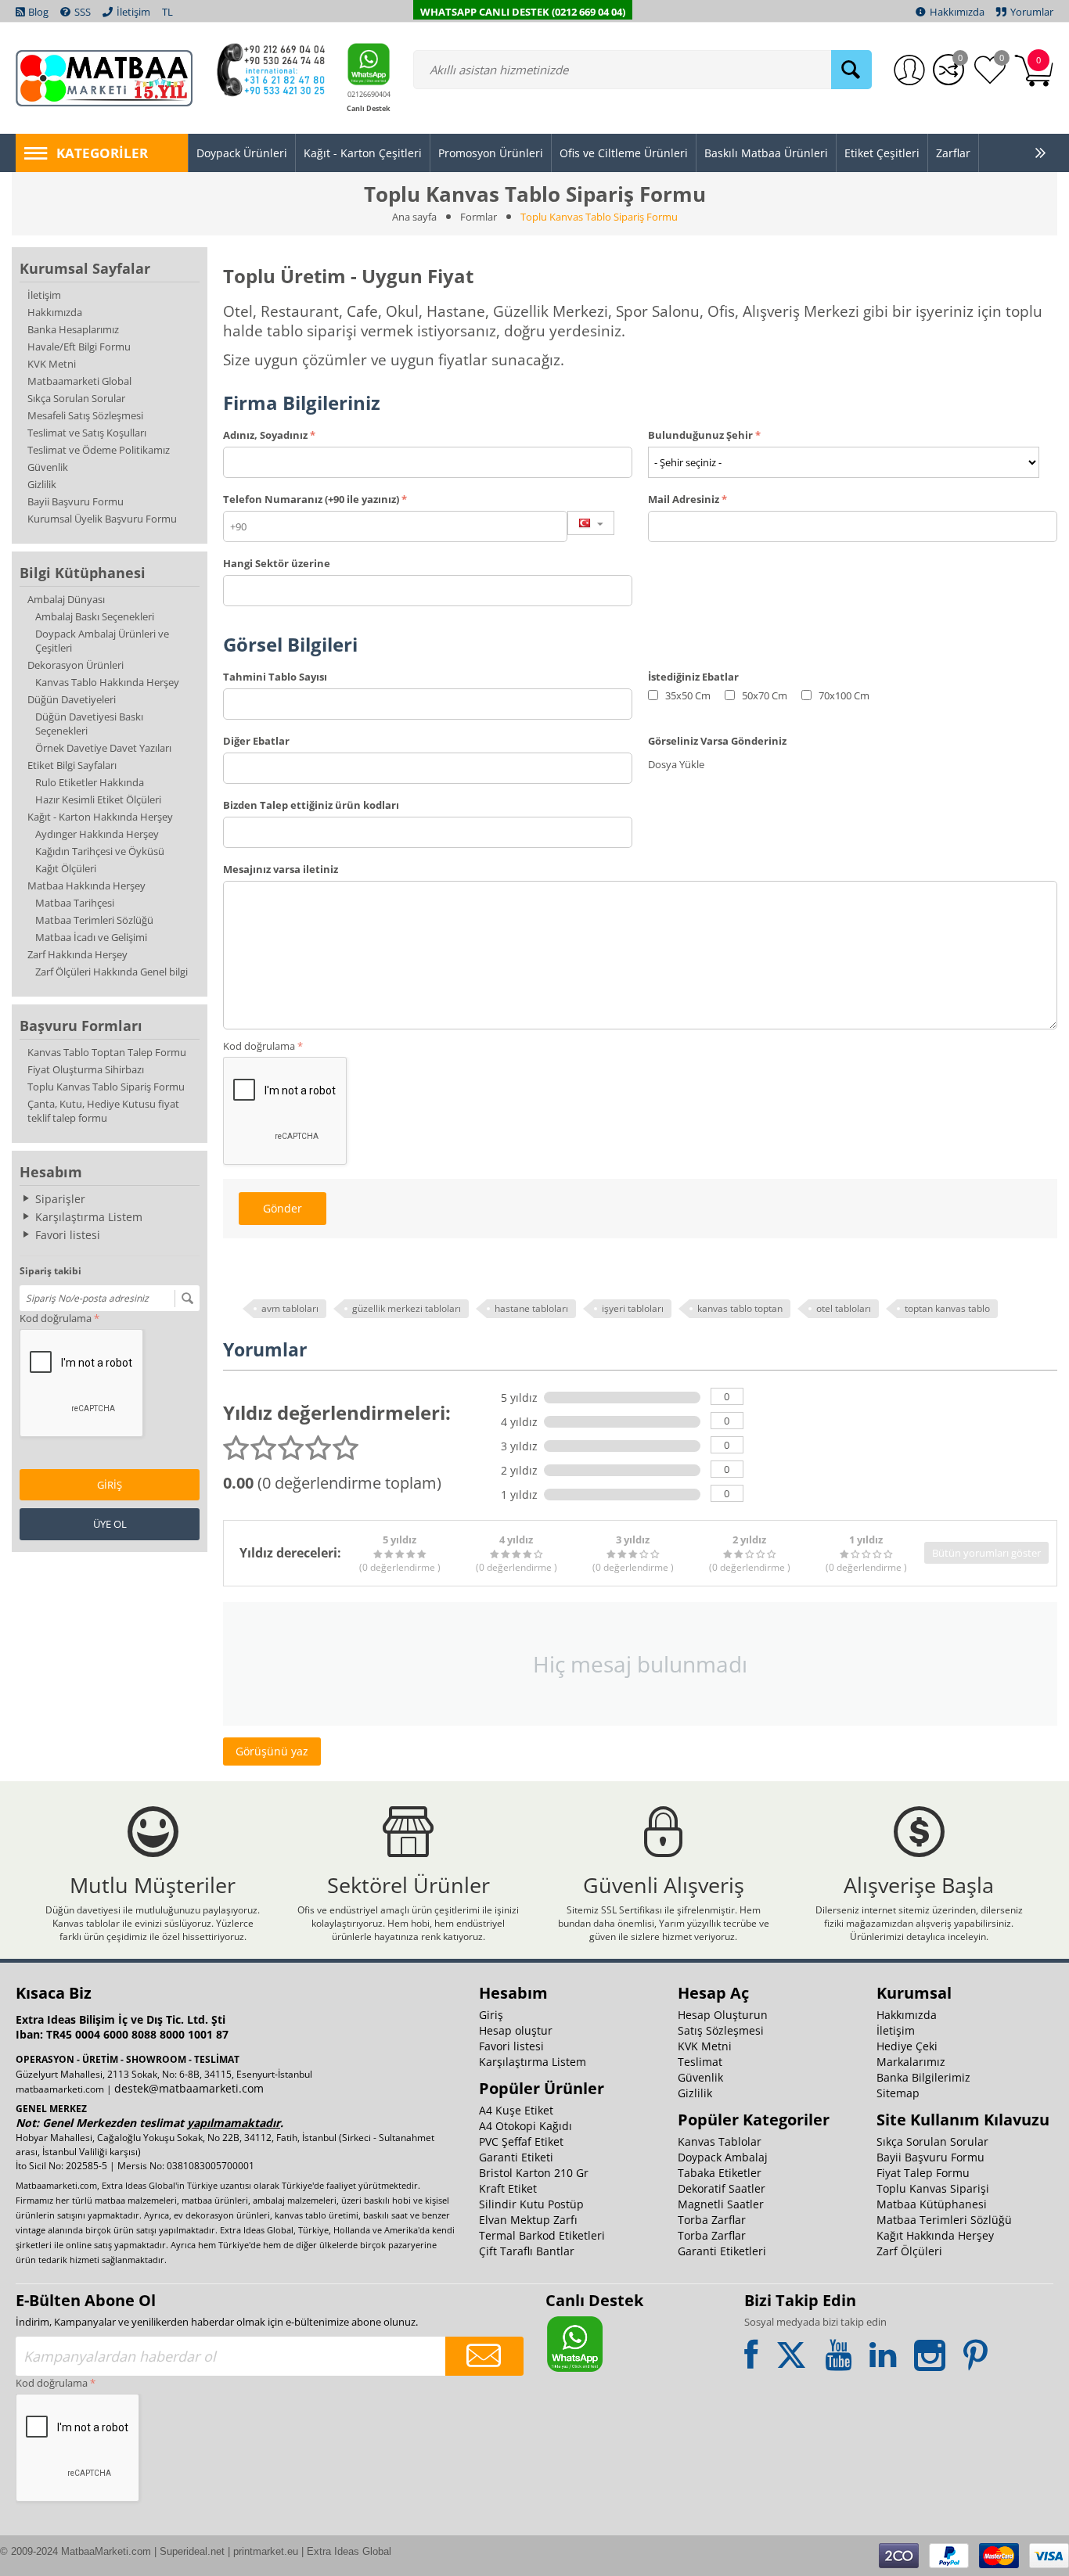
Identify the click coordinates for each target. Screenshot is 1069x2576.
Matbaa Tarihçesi (75, 903)
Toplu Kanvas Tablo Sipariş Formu (106, 1087)
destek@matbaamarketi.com (189, 2088)
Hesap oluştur (516, 2030)
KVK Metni (52, 364)
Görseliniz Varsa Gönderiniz (717, 741)
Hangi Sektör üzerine (277, 563)
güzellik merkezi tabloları (407, 1308)
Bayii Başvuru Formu (76, 501)
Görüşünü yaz (272, 1751)
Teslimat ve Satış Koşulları (87, 433)
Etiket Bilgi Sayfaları (72, 765)
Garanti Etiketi (516, 2157)
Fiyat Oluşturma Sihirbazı (86, 1069)
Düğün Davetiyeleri (72, 699)
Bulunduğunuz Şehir (700, 435)
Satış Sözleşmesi (721, 2030)
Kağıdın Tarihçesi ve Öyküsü (100, 851)
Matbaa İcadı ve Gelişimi (91, 937)
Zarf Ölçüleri (909, 2251)
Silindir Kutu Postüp (531, 2204)
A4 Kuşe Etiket (516, 2110)
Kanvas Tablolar (720, 2141)
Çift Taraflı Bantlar (527, 2251)
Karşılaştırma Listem (89, 1217)
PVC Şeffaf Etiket (521, 2141)
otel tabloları (844, 1308)
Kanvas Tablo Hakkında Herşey (107, 682)
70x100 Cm (843, 695)
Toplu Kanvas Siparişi (933, 2188)
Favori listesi (68, 1235)
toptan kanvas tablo (947, 1308)
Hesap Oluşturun (723, 2015)
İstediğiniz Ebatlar (693, 677)
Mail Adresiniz (684, 499)
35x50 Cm (687, 695)
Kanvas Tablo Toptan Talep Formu (107, 1052)
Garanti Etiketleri (722, 2251)
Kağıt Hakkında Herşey (935, 2235)
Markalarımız (911, 2062)
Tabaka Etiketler (720, 2173)
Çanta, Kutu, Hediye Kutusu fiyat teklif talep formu (103, 1111)
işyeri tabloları (633, 1308)
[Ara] (851, 70)
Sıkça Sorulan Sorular (76, 398)
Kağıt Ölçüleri (66, 868)
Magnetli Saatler (721, 2204)
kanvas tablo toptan (740, 1308)
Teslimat (700, 2062)
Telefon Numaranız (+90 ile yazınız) (311, 499)
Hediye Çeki (907, 2046)
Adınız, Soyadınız (265, 435)
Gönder (283, 1208)
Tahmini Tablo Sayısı (275, 677)
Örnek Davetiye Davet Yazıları (103, 748)
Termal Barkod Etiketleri (542, 2235)
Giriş (110, 1485)
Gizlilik (42, 484)
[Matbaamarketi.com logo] (104, 77)
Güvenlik (48, 467)
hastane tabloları (531, 1308)
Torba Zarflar (712, 2220)
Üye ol (110, 1524)
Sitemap (898, 2093)
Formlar (479, 217)
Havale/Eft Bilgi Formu (79, 347)
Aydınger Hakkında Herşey (97, 834)
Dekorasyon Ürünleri (76, 665)
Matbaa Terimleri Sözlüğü (94, 920)
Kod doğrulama (56, 1318)
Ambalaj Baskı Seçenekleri (95, 616)
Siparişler (60, 1199)
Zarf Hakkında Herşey (77, 954)
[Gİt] (187, 1299)
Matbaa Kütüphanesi (932, 2204)
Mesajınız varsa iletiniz (281, 869)
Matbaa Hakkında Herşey (86, 886)
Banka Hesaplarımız (73, 329)
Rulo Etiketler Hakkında (90, 782)
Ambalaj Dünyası (66, 599)
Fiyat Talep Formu (923, 2173)
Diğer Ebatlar (256, 741)
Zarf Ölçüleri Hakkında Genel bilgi (112, 972)
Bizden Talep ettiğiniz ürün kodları (311, 805)
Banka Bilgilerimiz (923, 2077)
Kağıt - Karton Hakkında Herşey (100, 817)
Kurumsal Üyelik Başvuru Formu (102, 519)
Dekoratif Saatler (722, 2188)
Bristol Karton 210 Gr (534, 2173)
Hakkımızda (55, 312)
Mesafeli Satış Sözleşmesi (85, 415)
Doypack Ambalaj (723, 2157)
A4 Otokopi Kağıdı (526, 2126)
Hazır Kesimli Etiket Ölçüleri (98, 799)
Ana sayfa (414, 217)
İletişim (44, 295)
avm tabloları (290, 1308)
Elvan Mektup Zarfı (528, 2220)
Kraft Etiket (508, 2188)
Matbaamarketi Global (79, 381)
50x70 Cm (763, 695)
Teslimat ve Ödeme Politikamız (99, 450)
